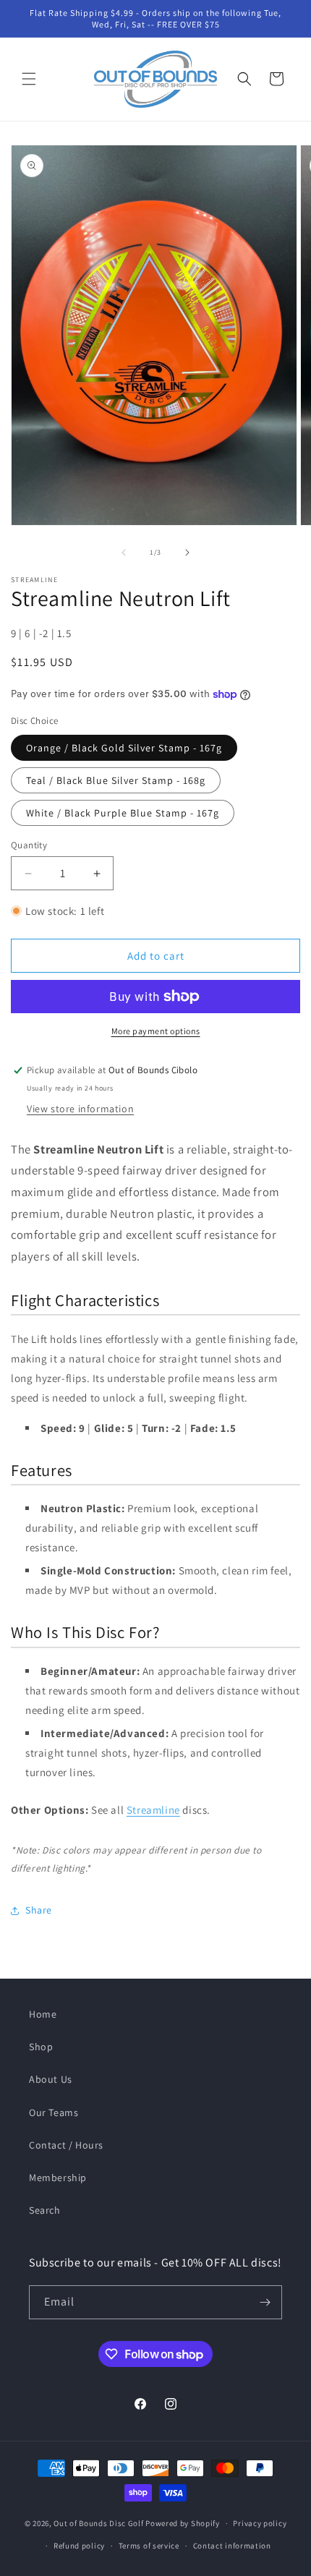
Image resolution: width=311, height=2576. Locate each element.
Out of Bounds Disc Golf (98, 2523)
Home (43, 2014)
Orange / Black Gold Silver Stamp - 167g (124, 748)
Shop (41, 2047)
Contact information (232, 2546)
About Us (51, 2079)
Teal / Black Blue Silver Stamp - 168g (116, 780)
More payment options (156, 1031)
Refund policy (79, 2546)
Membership (58, 2178)
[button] (29, 79)
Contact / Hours (66, 2145)
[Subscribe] (265, 2302)
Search (45, 2210)
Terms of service (149, 2546)
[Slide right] (187, 553)
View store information (80, 1109)
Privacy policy (260, 2523)
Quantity (29, 845)
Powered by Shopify (183, 2523)
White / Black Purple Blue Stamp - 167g (123, 813)
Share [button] (39, 1910)
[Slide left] (124, 553)
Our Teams (54, 2112)
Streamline (153, 1810)
